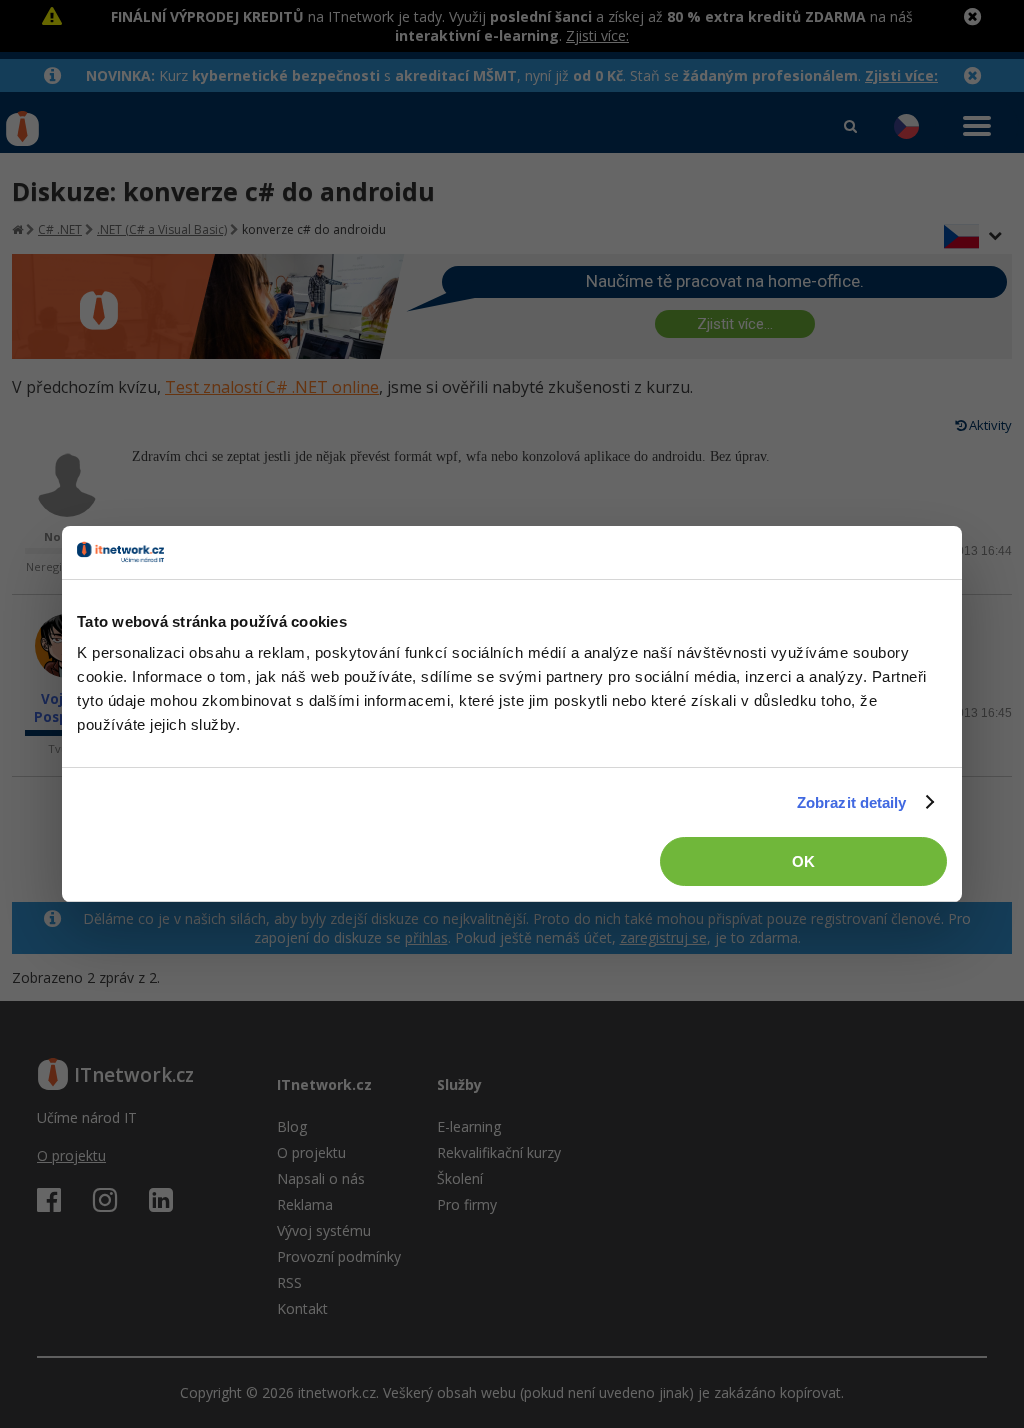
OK (803, 861)
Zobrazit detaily (852, 802)
